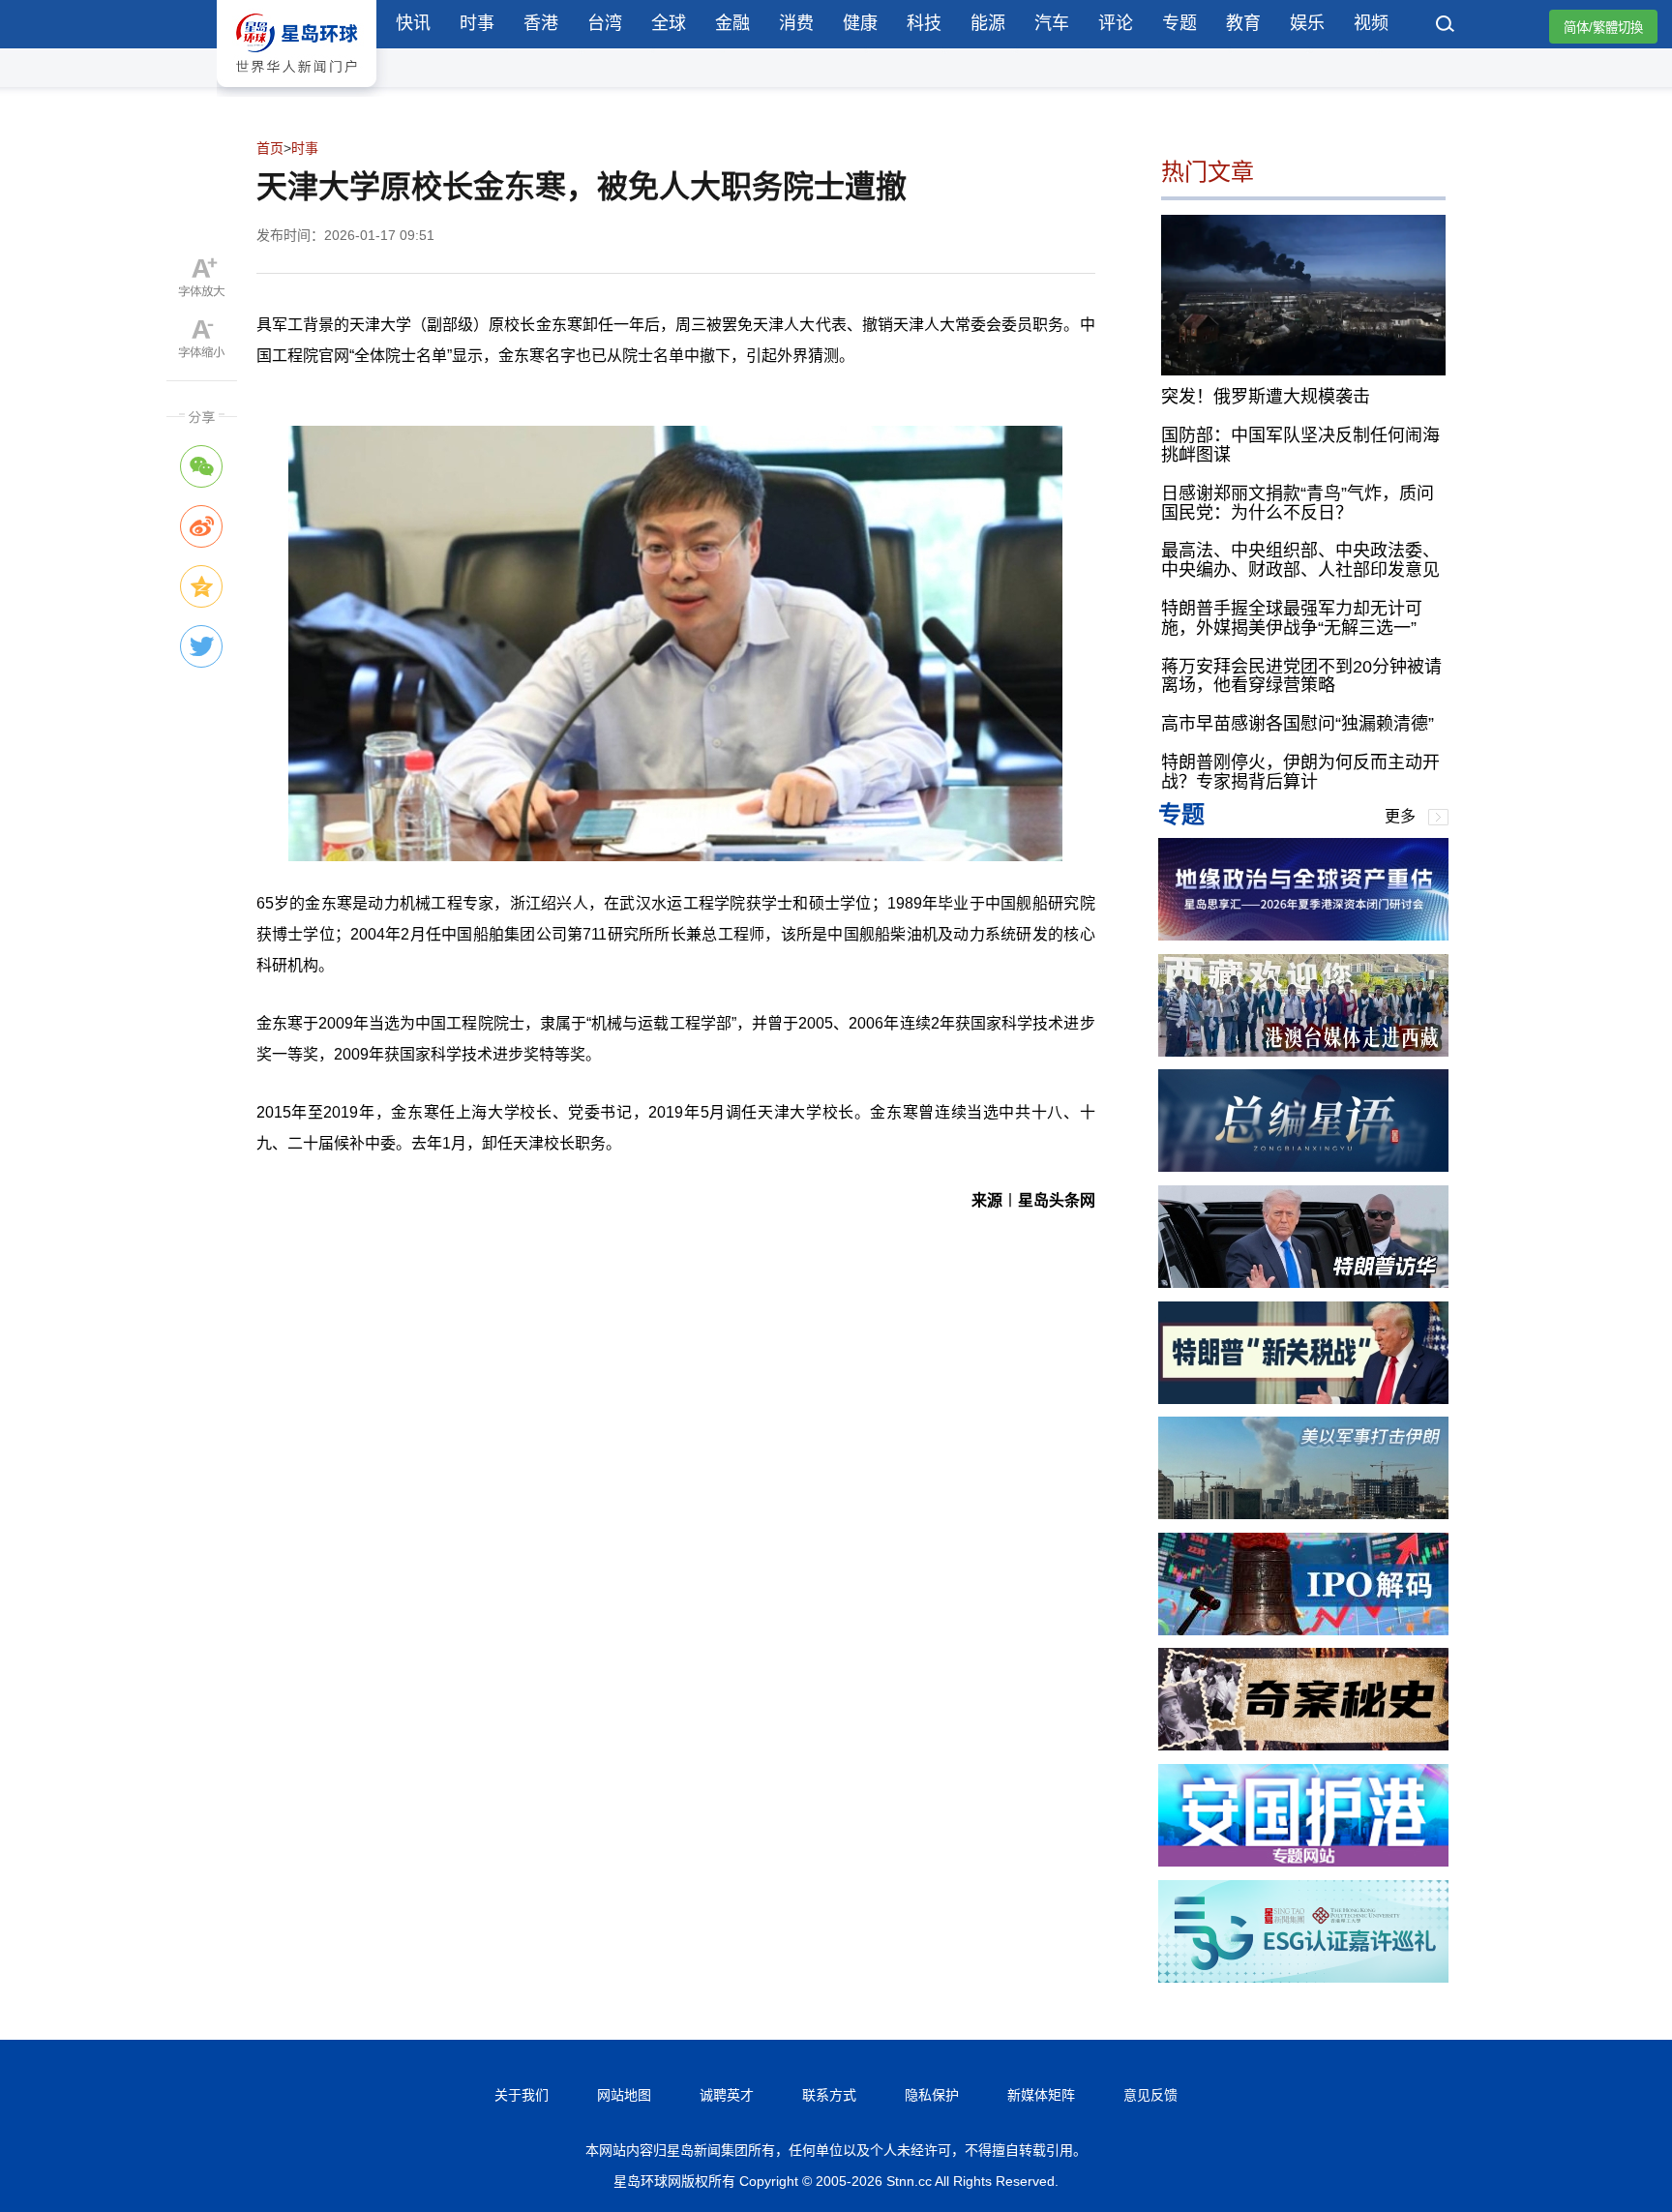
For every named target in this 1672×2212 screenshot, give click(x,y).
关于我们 (522, 2095)
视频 (1371, 23)
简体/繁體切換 (1603, 28)
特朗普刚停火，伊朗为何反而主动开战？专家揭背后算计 (1300, 772)
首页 (270, 148)
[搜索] (1446, 26)
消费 (796, 23)
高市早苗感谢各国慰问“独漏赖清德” (1298, 724)
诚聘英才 (727, 2095)
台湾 (605, 23)
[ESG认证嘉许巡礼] (1303, 1977)
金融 (732, 23)
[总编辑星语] (1303, 1166)
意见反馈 (1150, 2095)
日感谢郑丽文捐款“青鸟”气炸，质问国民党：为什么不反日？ (1298, 503)
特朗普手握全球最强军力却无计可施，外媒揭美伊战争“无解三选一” (1292, 618)
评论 (1116, 23)
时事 (477, 23)
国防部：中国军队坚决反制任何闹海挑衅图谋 (1300, 445)
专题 (1179, 23)
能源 (988, 23)
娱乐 (1307, 23)
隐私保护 (932, 2095)
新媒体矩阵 (1041, 2095)
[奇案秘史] (1303, 1745)
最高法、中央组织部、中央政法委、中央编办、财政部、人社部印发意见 (1300, 560)
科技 (924, 23)
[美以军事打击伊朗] (1303, 1514)
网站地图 (624, 2095)
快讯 (413, 23)
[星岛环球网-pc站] (297, 91)
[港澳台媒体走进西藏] (1303, 1051)
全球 (669, 23)
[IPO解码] (1303, 1630)
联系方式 (829, 2095)
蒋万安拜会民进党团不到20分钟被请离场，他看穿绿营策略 (1301, 676)
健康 (860, 23)
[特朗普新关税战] (1303, 1399)
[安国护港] (1303, 1861)
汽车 (1052, 23)
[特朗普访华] (1303, 1283)
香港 (541, 23)
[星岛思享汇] (1303, 935)
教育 (1243, 23)
